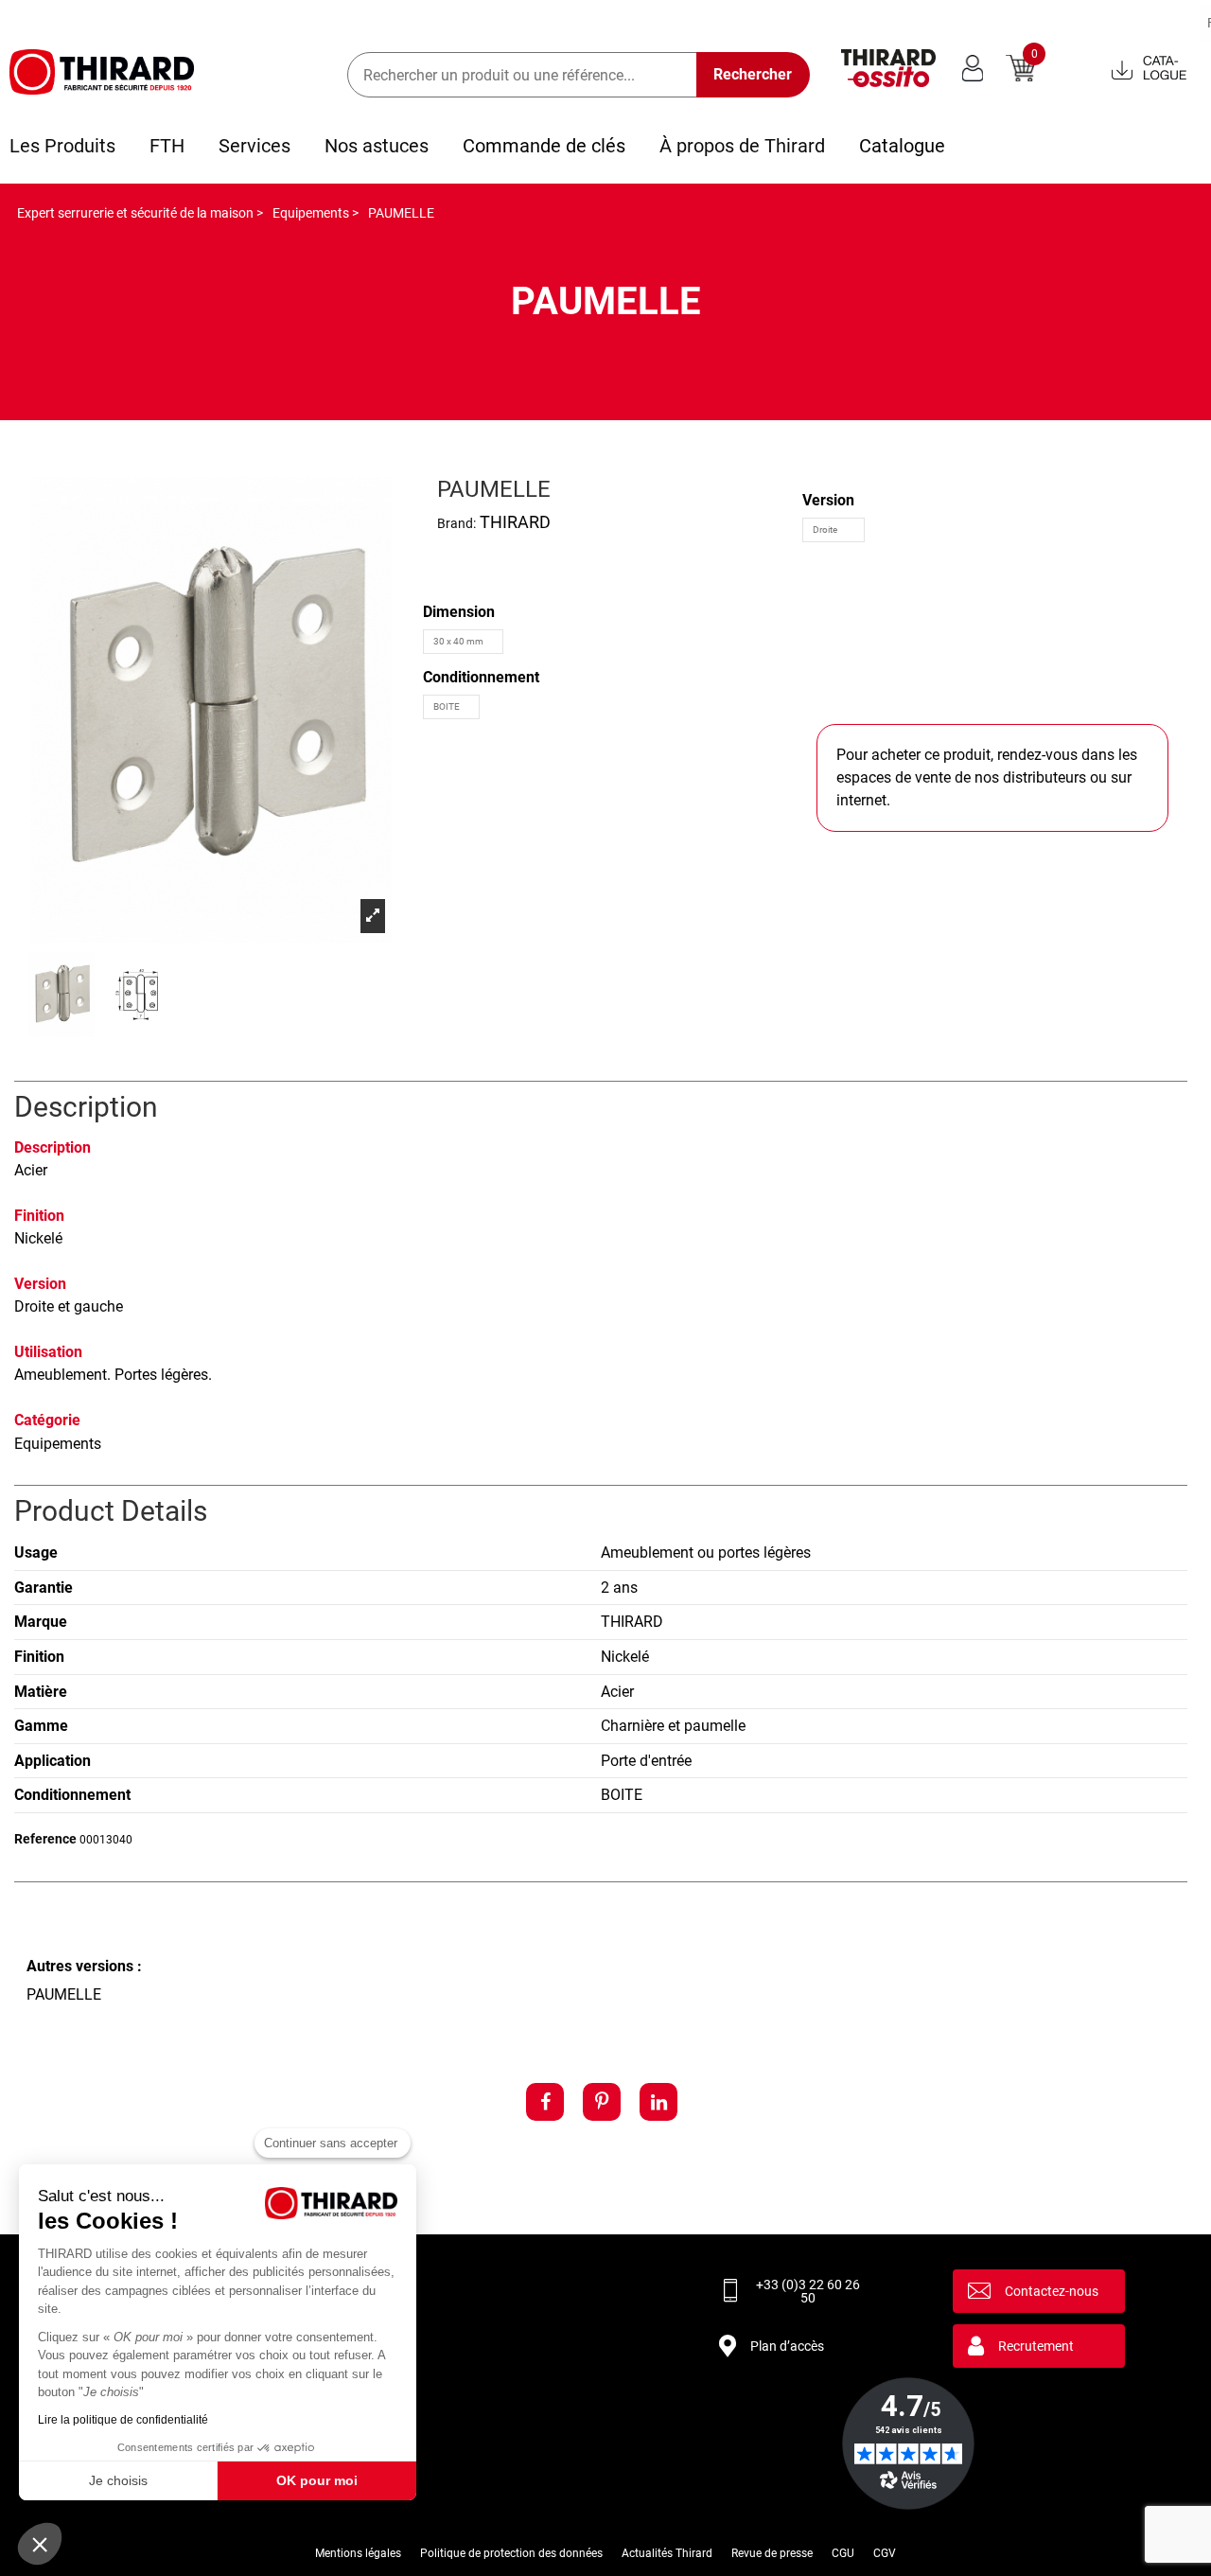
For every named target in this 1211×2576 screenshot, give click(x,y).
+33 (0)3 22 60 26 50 (808, 2291)
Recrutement (1036, 2346)
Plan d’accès (787, 2346)
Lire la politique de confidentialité (123, 2420)
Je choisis (118, 2480)
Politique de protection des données (511, 2553)
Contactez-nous (1052, 2291)
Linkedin (658, 2102)
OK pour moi (317, 2480)
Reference (45, 1839)
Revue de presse (772, 2553)
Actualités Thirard (667, 2553)
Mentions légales (358, 2553)
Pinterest (602, 2102)
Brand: (456, 523)
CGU (843, 2553)
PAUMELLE (64, 1994)
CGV (885, 2553)
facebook (545, 2102)
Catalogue (902, 146)
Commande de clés (544, 146)
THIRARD (515, 522)
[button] (40, 2544)
